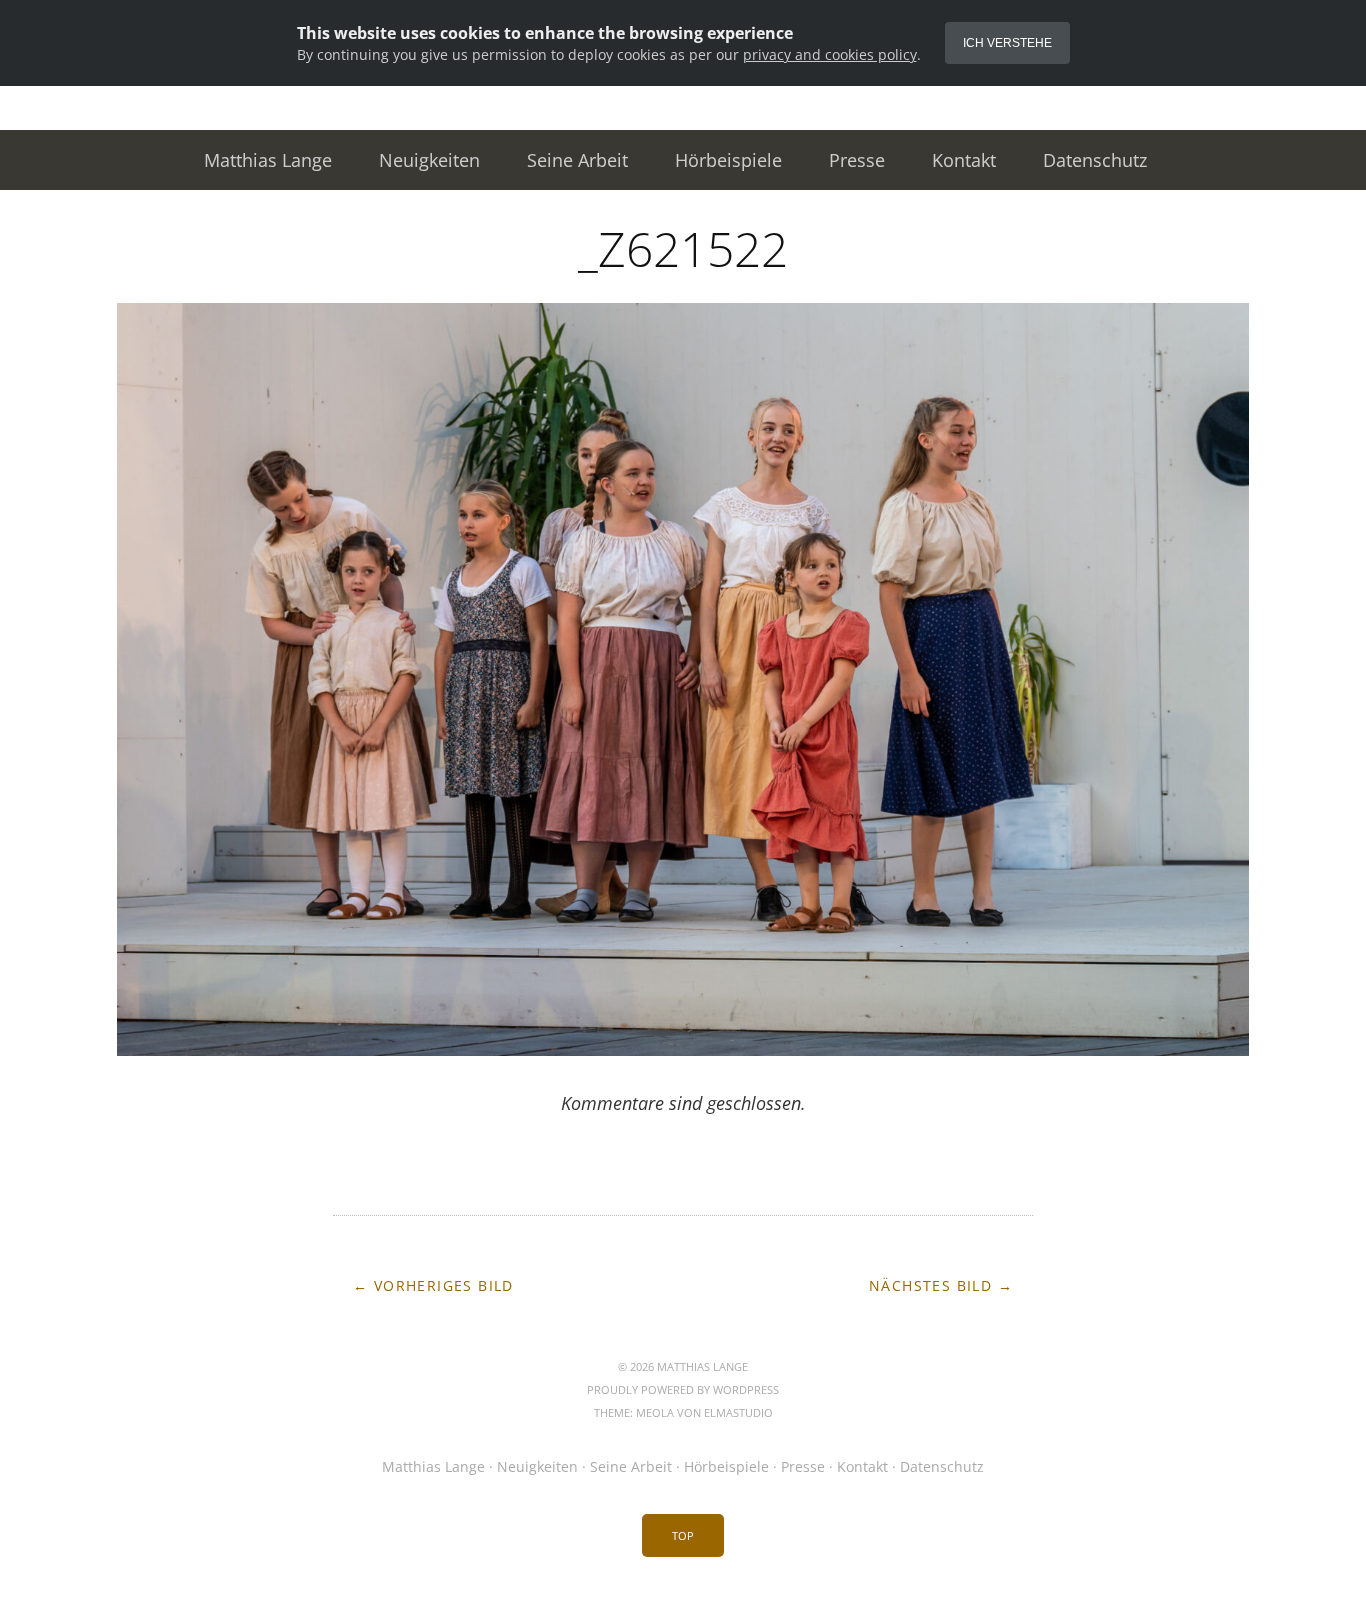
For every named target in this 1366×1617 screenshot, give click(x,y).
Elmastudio (738, 1412)
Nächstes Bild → (941, 1285)
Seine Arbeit (577, 160)
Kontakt (964, 160)
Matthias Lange (268, 160)
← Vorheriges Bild (433, 1285)
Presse (857, 160)
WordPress (746, 1389)
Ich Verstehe (1007, 43)
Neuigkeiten (429, 160)
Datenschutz (1095, 160)
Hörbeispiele (728, 160)
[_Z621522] (683, 1050)
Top (683, 1535)
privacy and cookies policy (830, 54)
